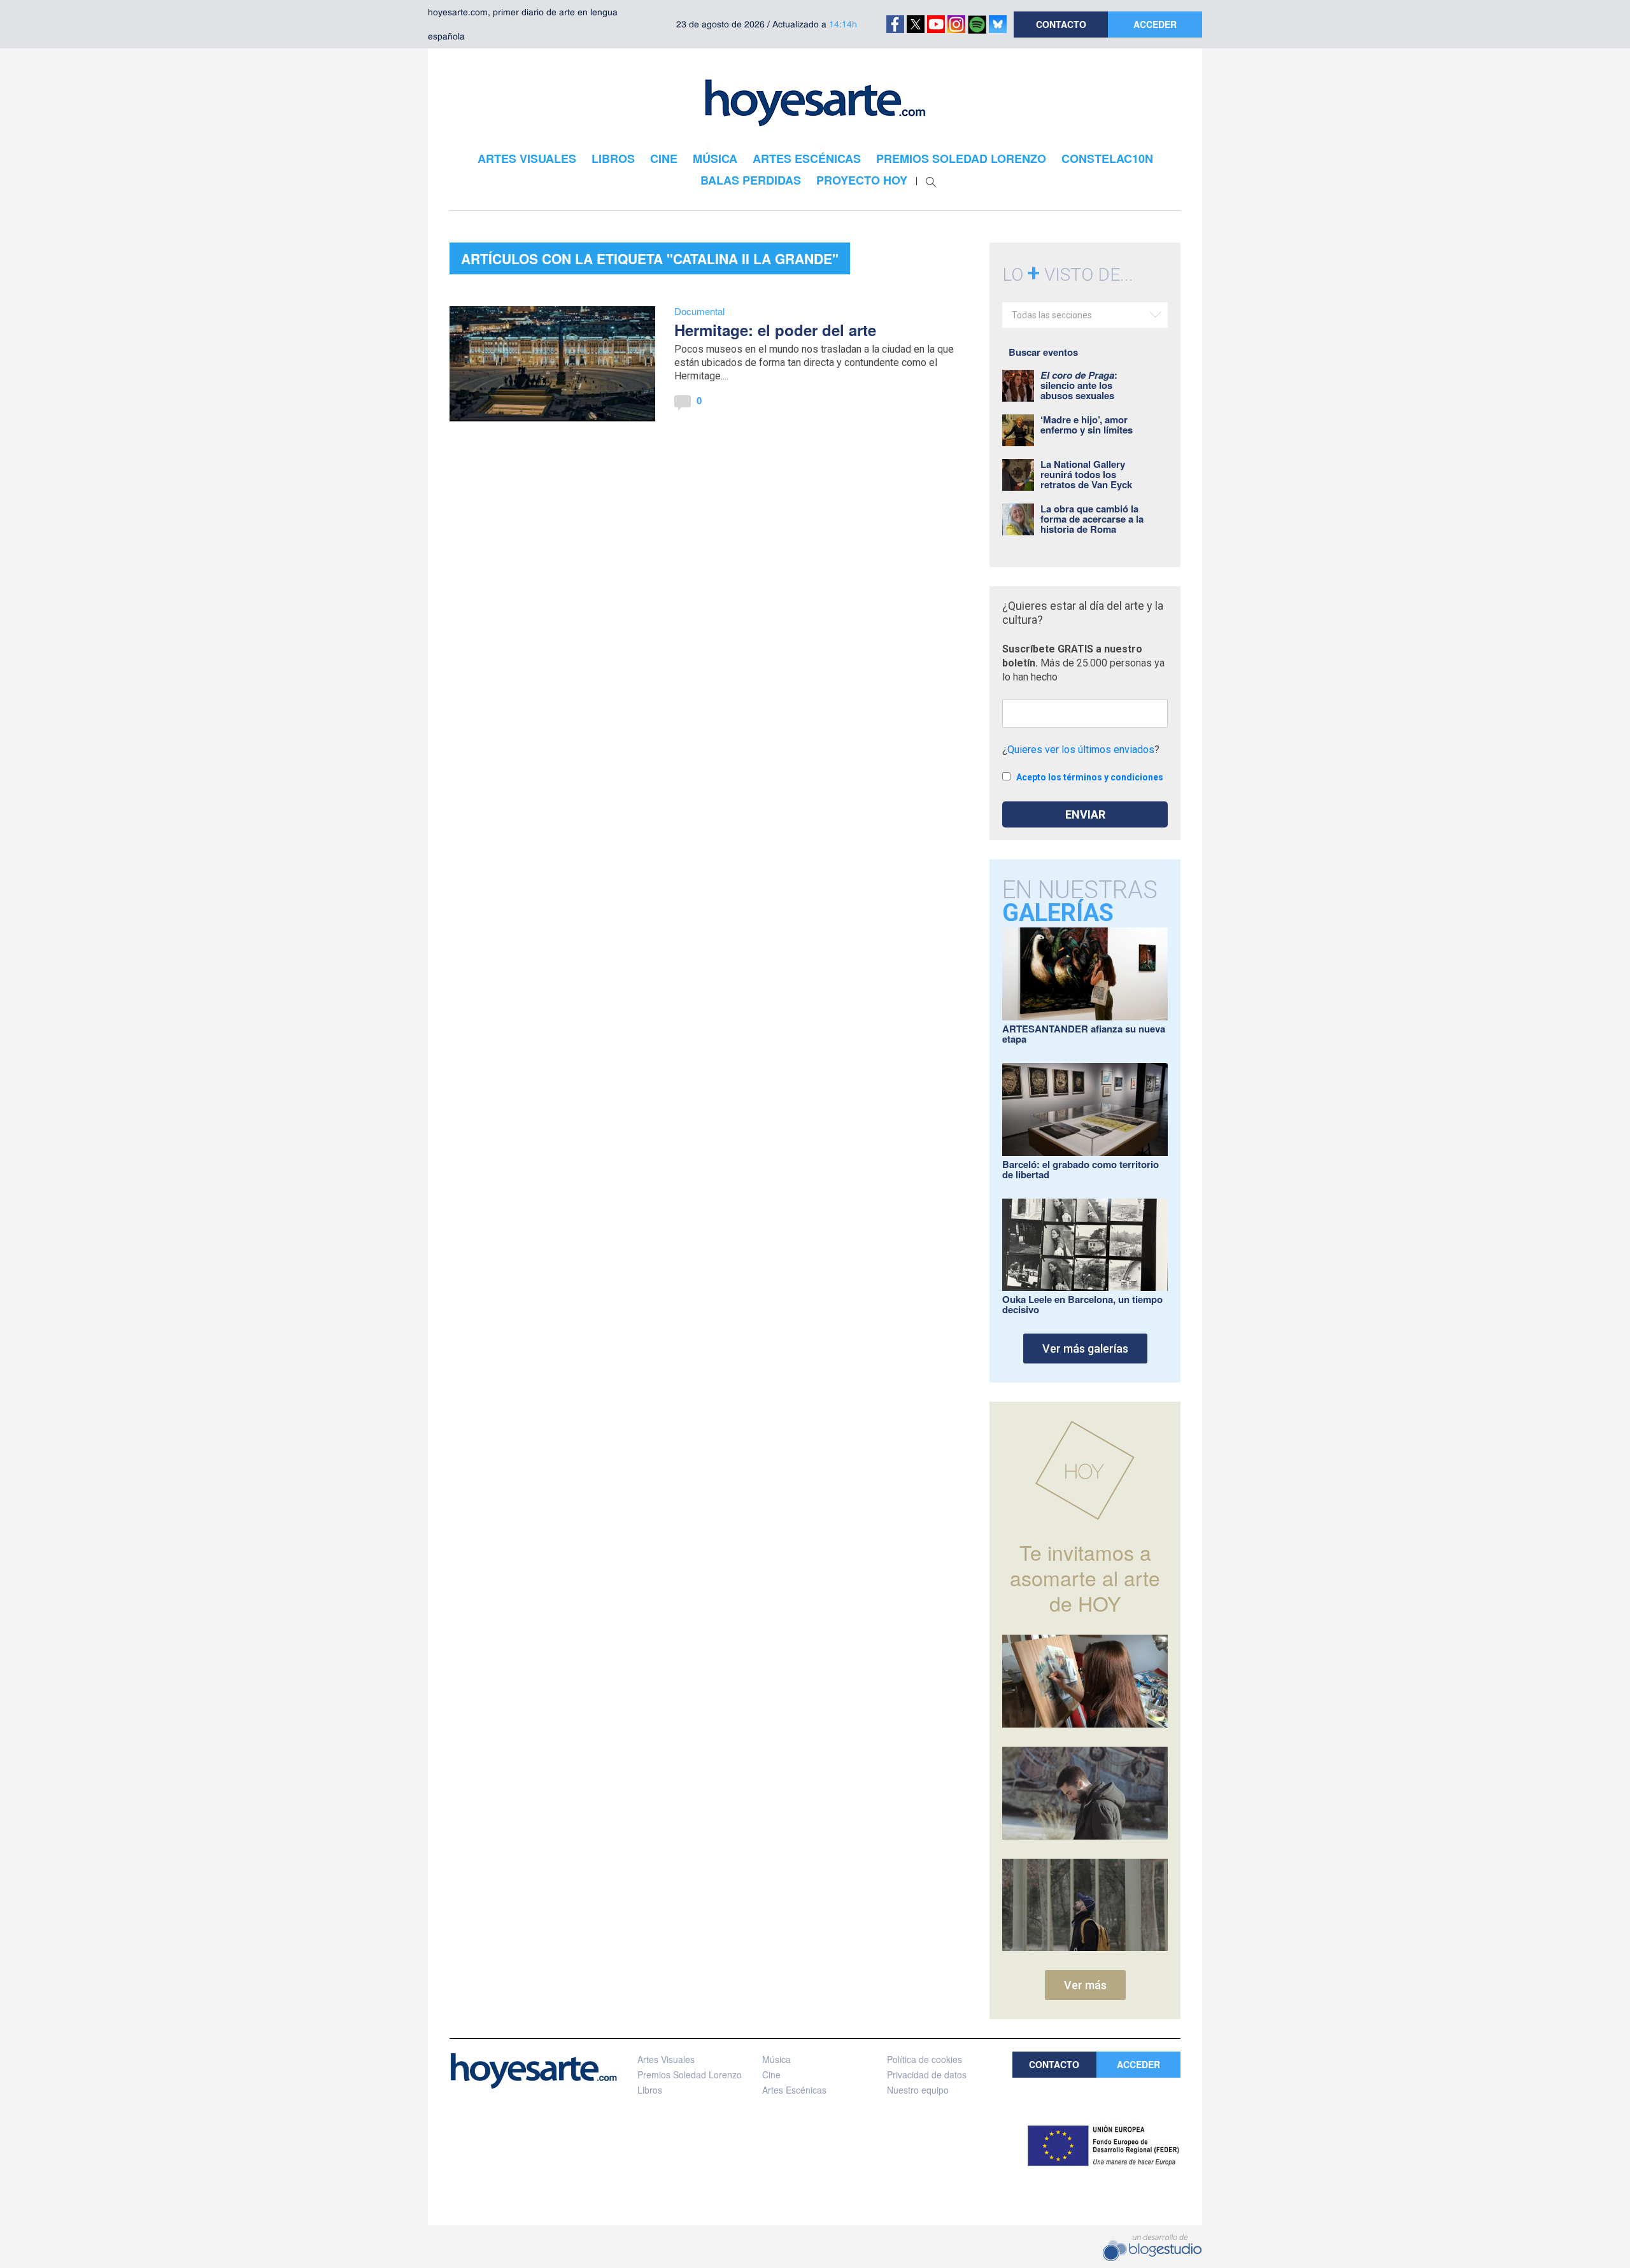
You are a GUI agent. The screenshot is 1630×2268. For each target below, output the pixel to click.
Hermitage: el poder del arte (775, 330)
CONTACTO (1061, 24)
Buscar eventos (1043, 352)
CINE (664, 158)
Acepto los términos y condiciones (1090, 777)
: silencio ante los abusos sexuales (1079, 385)
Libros (650, 2090)
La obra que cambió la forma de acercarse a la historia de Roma (1092, 519)
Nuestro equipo (918, 2090)
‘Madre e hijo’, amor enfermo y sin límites (1087, 425)
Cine (771, 2074)
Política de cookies (925, 2059)
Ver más (1085, 1985)
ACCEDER (1155, 24)
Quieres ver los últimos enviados (1081, 750)
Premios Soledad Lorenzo (690, 2074)
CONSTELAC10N (1107, 158)
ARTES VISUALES (527, 158)
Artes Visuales (666, 2059)
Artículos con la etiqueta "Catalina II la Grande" (650, 258)
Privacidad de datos (927, 2074)
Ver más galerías (1085, 1349)
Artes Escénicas (794, 2090)
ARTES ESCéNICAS (807, 158)
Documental (699, 311)
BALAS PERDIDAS (751, 180)
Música (776, 2059)
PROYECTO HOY (862, 180)
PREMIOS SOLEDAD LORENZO (961, 158)
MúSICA (715, 158)
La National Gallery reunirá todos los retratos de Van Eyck (1086, 474)
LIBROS (613, 158)
